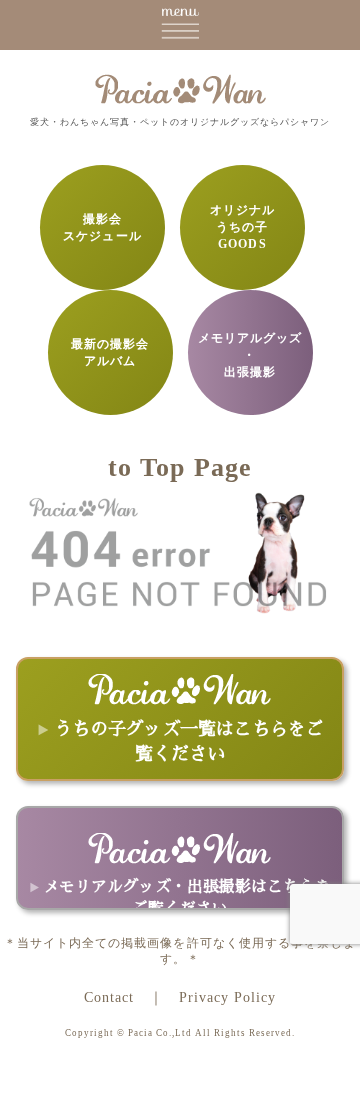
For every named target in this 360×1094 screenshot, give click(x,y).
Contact (109, 997)
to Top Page (179, 467)
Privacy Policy (227, 997)
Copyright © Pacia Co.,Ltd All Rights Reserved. (180, 1033)
